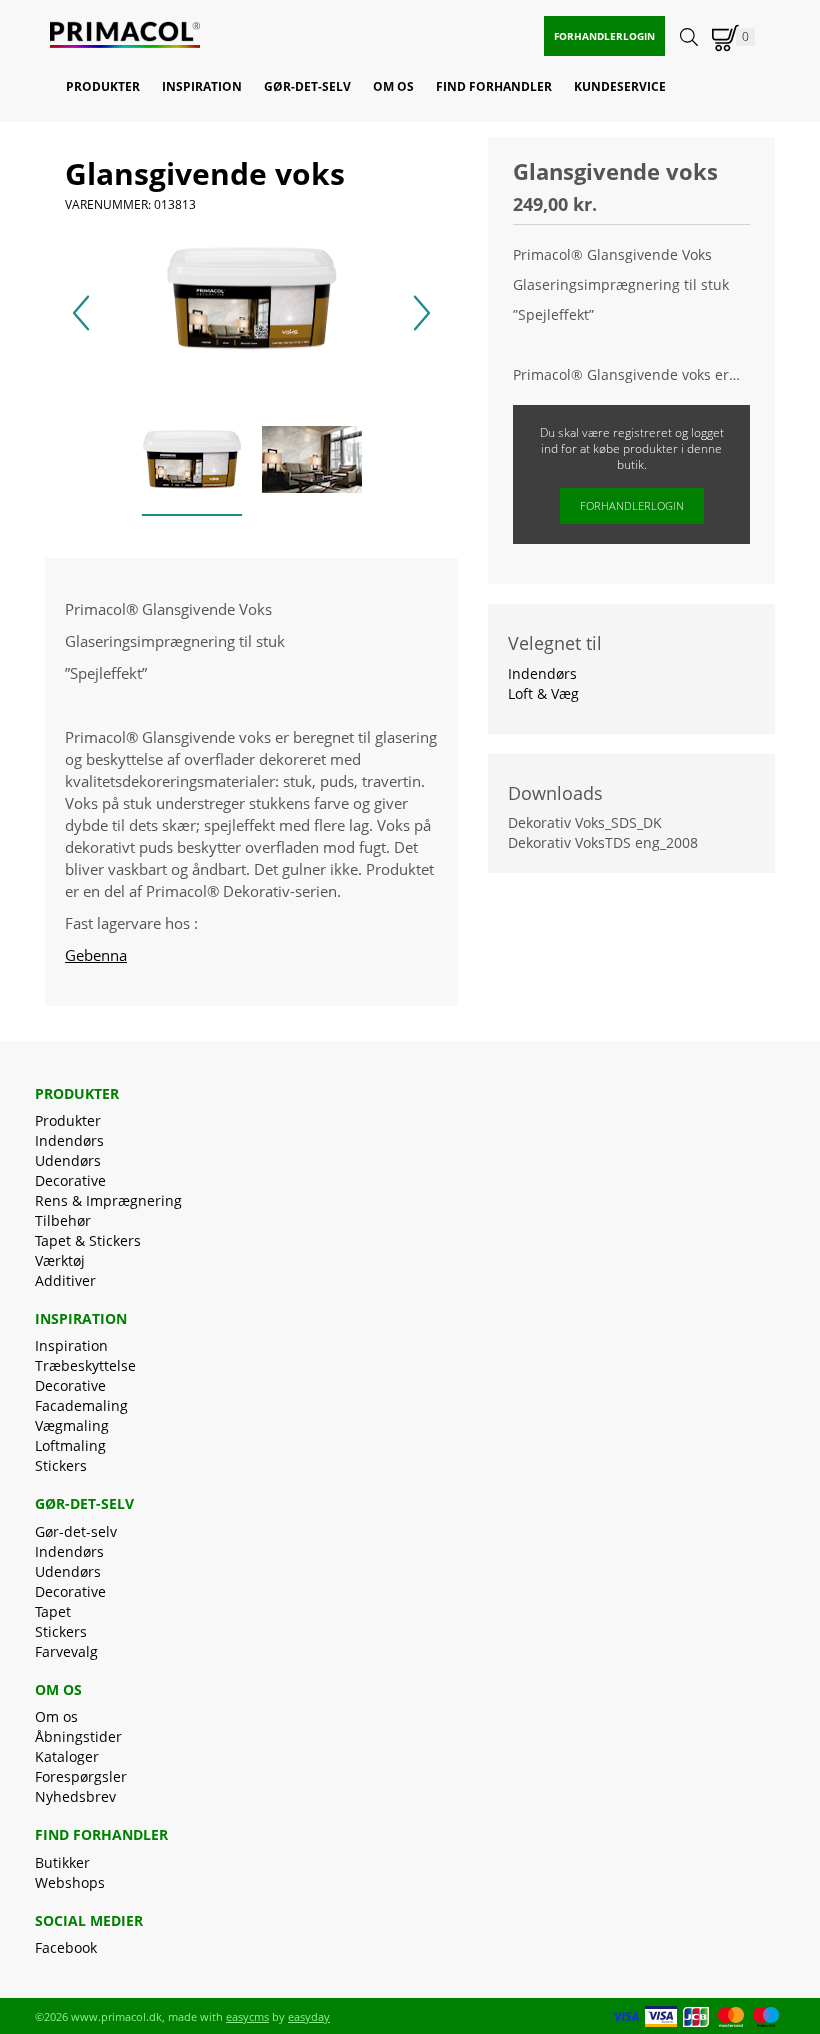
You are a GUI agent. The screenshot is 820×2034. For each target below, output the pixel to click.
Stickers (61, 1465)
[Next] (422, 313)
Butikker (62, 1862)
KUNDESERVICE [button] (620, 86)
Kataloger (67, 1756)
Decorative (70, 1180)
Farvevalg (66, 1651)
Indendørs (69, 1140)
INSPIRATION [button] (202, 86)
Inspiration (71, 1345)
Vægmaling (72, 1425)
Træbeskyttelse (85, 1365)
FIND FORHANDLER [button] (494, 86)
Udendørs (68, 1160)
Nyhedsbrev (75, 1796)
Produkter (68, 1120)
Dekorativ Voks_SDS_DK (585, 822)
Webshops (70, 1882)
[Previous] (81, 313)
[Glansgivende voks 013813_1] (312, 463)
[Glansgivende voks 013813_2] (192, 463)
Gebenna (96, 955)
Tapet (53, 1611)
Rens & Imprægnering (108, 1200)
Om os (56, 1716)
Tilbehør (63, 1220)
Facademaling (81, 1405)
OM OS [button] (393, 86)
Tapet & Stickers (88, 1240)
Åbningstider (78, 1736)
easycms (247, 2016)
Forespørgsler (81, 1776)
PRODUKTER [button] (103, 86)
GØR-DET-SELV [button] (307, 86)
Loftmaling (70, 1445)
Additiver (65, 1280)
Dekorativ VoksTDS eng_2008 (603, 842)
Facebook (66, 1947)
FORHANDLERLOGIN (604, 36)
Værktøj (60, 1260)
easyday (309, 2016)
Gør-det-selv (76, 1531)
